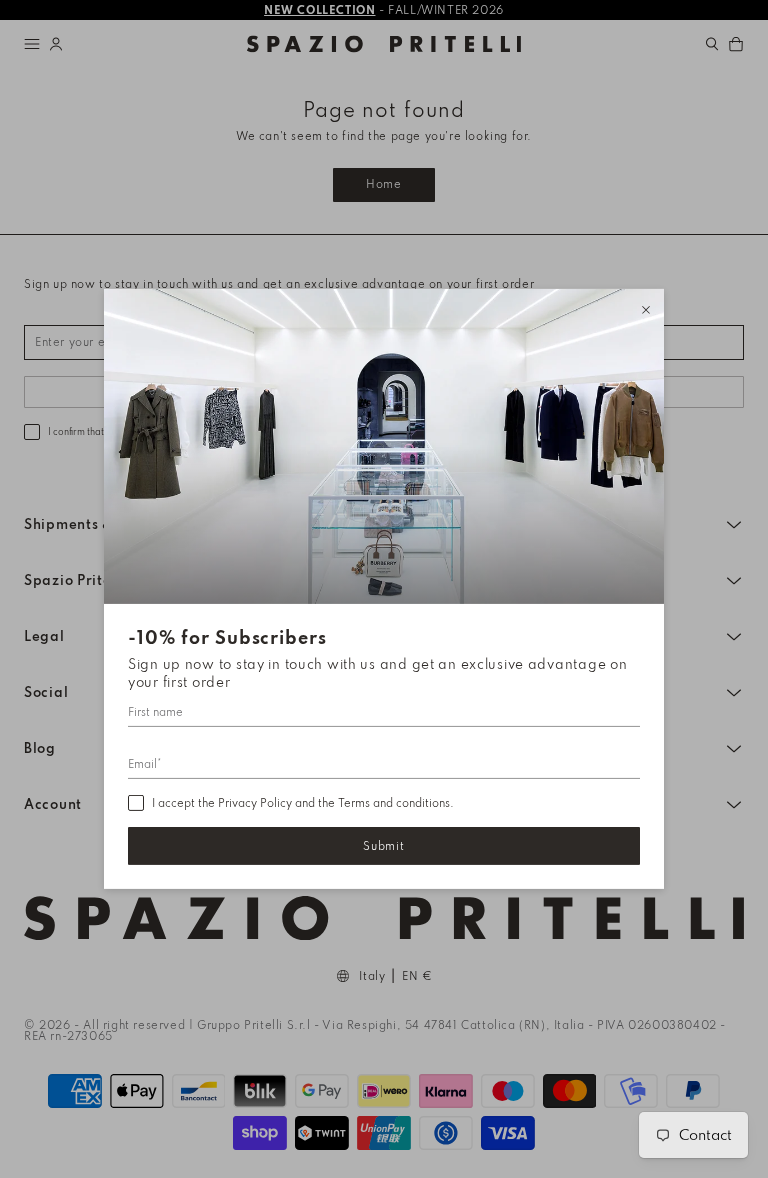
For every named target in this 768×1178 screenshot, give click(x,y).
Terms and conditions (394, 803)
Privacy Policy (255, 803)
